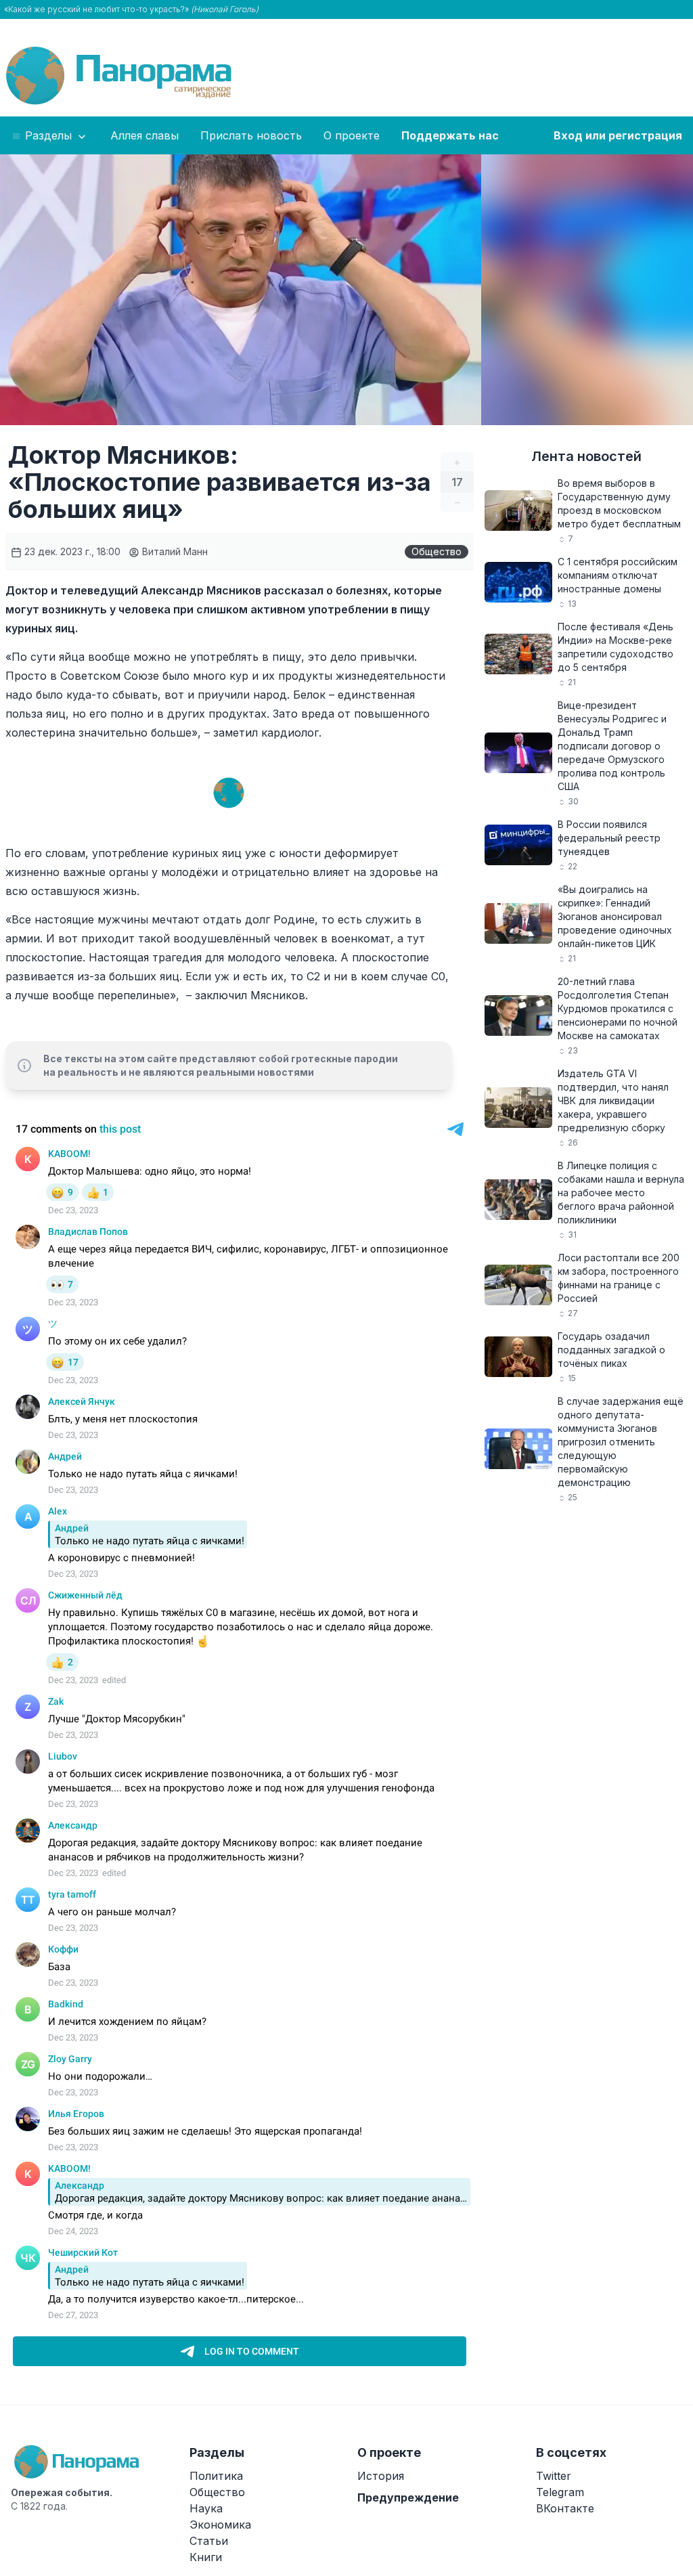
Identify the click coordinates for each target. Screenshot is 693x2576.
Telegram (560, 2492)
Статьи (209, 2541)
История (381, 2476)
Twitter (554, 2476)
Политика (216, 2476)
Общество (437, 551)
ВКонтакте (565, 2508)
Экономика (220, 2525)
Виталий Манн (174, 551)
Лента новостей (586, 456)
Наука (206, 2508)
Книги (206, 2557)
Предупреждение (408, 2497)
